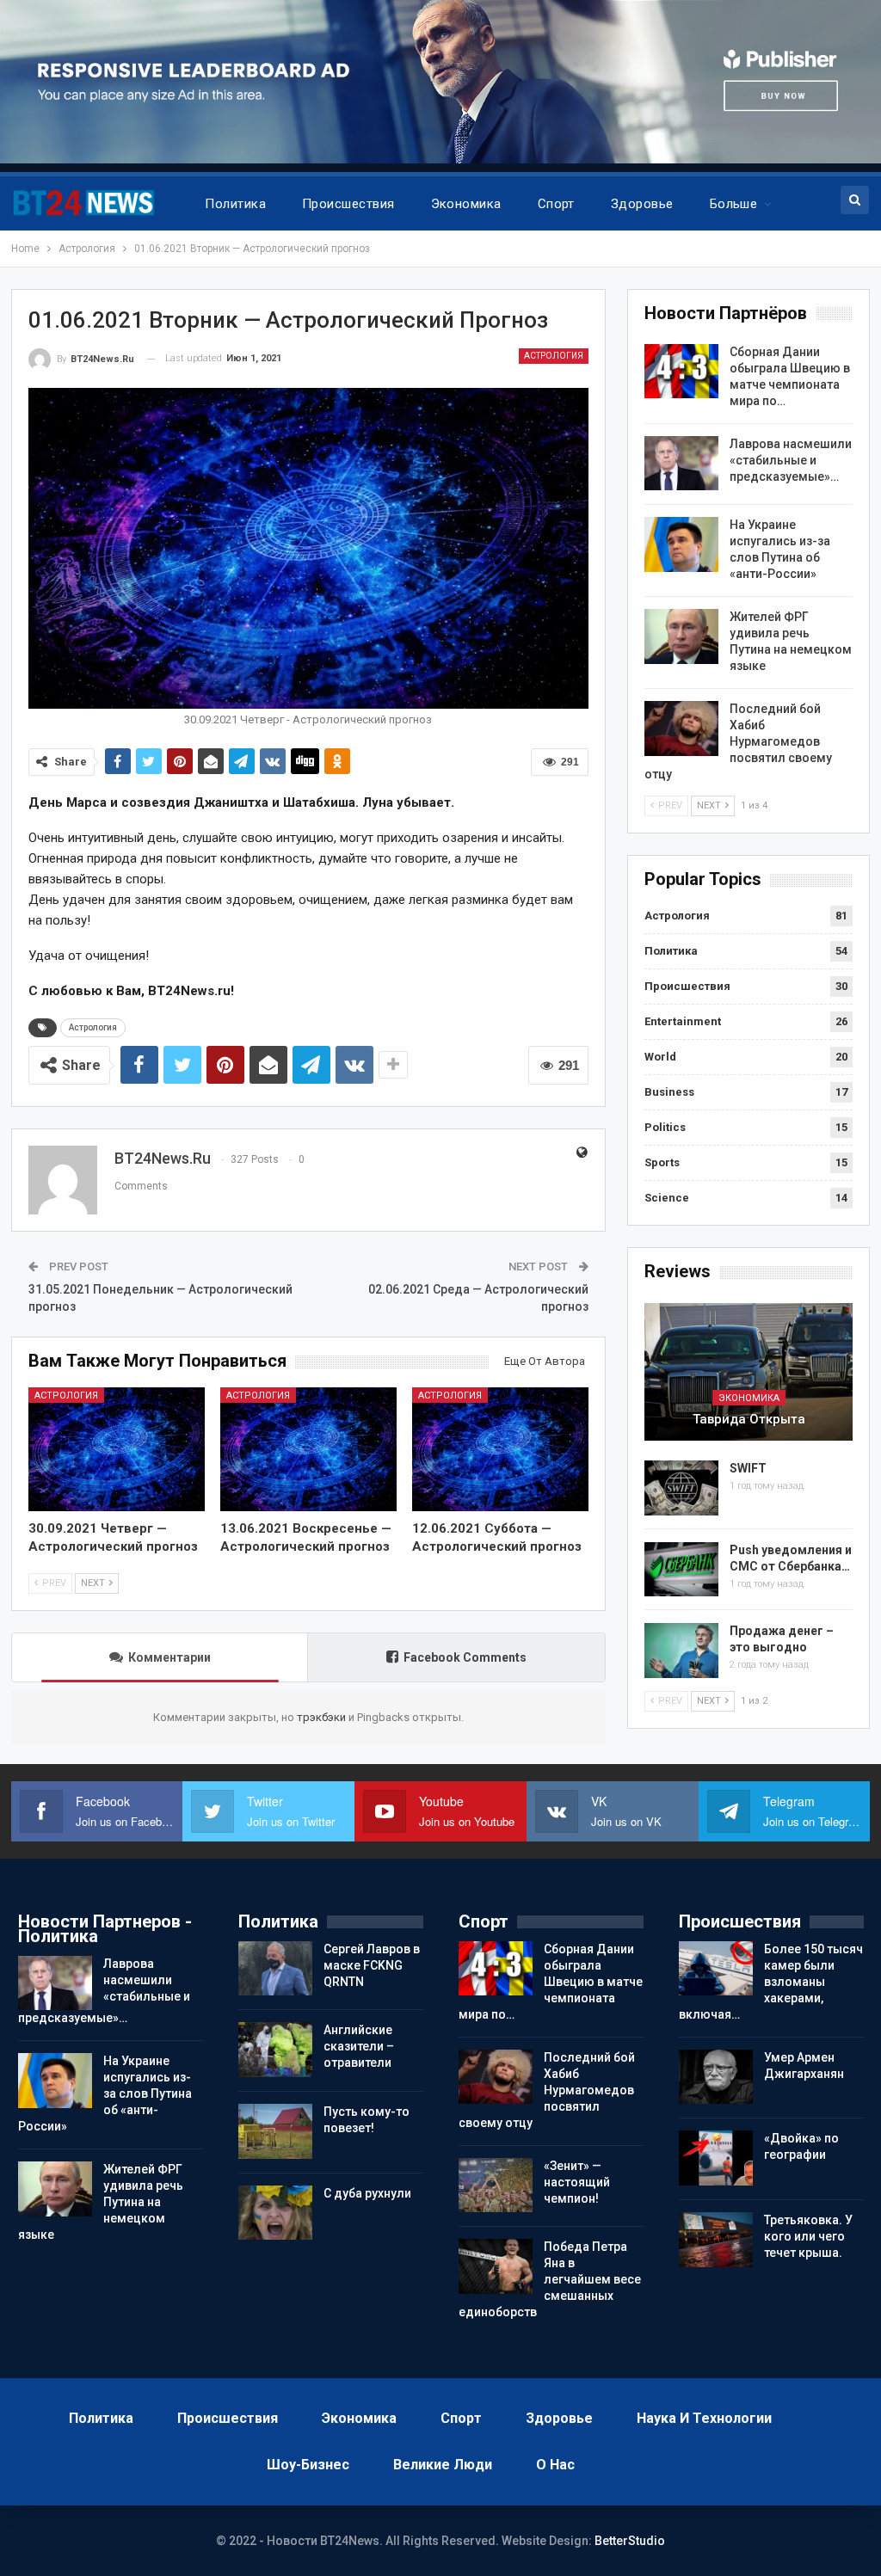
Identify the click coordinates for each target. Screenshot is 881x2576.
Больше (734, 204)
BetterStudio (630, 2541)
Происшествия (348, 204)
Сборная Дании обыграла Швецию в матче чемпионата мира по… (551, 1982)
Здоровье (642, 204)
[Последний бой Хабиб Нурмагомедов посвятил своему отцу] (681, 729)
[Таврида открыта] (749, 1372)
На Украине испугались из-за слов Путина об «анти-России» (105, 2093)
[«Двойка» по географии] (716, 2158)
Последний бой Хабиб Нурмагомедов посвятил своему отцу (738, 741)
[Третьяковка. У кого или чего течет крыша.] (716, 2240)
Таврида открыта (749, 1419)
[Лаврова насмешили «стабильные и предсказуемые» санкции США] (681, 464)
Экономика (466, 204)
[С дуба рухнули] (275, 2213)
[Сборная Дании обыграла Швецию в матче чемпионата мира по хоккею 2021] (681, 372)
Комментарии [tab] (169, 1657)
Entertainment (683, 1021)
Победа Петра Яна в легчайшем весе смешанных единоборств (550, 2279)
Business (669, 1092)
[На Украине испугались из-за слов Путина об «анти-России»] (681, 544)
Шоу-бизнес (308, 2465)
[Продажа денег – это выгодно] (681, 1651)
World (660, 1057)
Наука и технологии (704, 2418)
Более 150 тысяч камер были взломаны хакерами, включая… (771, 1982)
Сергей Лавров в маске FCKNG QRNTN (372, 1965)
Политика (235, 204)
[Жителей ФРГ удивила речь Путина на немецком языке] (681, 636)
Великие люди (443, 2465)
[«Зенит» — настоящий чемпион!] (496, 2186)
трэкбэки (323, 1717)
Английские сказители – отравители (359, 2046)
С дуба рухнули (367, 2193)
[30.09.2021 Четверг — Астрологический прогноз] (117, 1449)
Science (667, 1198)
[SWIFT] (681, 1488)
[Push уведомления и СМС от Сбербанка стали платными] (681, 1570)
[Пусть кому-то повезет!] (275, 2131)
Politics (665, 1127)
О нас (555, 2465)
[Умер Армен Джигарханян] (716, 2077)
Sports (662, 1162)
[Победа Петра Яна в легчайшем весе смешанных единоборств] (496, 2266)
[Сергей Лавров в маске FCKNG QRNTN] (275, 1969)
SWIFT (748, 1468)
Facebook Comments (465, 1657)
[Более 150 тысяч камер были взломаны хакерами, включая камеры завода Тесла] (716, 1969)
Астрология (554, 356)
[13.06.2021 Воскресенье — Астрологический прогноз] (308, 1449)
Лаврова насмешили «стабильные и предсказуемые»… (791, 460)
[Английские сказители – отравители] (275, 2050)
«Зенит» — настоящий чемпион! (577, 2182)
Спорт (556, 204)
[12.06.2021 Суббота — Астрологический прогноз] (500, 1449)
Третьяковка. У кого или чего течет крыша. (808, 2236)
